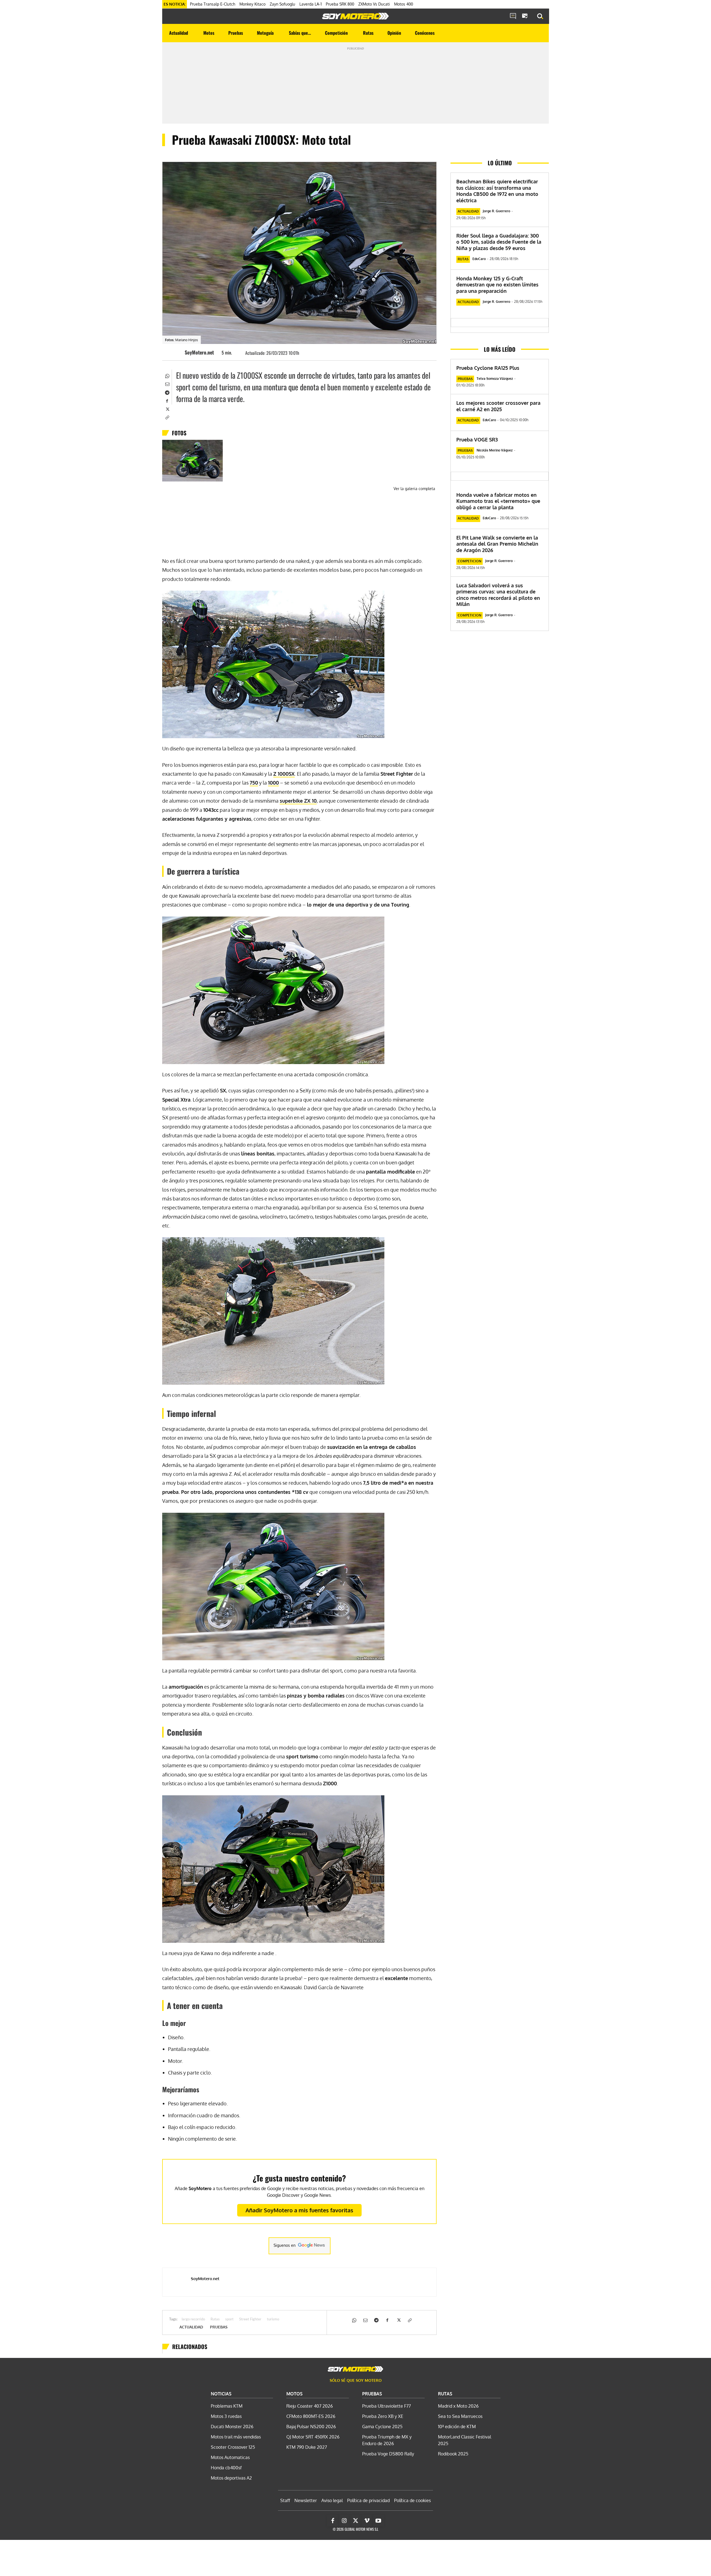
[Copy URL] (167, 417)
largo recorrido (193, 2319)
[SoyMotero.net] (176, 352)
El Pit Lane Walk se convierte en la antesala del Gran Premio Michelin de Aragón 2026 (497, 544)
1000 (273, 783)
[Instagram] (344, 2521)
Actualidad (191, 2327)
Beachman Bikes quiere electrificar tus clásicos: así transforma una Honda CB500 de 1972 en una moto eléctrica (497, 191)
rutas (463, 259)
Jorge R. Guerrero (496, 211)
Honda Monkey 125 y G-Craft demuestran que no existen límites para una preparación (497, 285)
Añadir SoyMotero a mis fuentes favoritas (299, 2210)
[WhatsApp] (167, 375)
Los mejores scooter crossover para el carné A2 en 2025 (498, 406)
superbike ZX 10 (298, 801)
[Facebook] (167, 400)
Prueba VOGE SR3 (477, 440)
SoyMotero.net (199, 352)
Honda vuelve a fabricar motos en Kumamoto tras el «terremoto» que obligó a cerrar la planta (498, 501)
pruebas (219, 2327)
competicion (470, 561)
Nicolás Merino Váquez (495, 450)
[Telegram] (167, 392)
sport (229, 2319)
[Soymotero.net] (355, 16)
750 (254, 783)
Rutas (215, 2319)
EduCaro (479, 259)
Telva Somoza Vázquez (495, 379)
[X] (167, 409)
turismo (273, 2319)
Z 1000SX (284, 774)
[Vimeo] (367, 2521)
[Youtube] (378, 2521)
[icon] (513, 16)
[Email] (167, 384)
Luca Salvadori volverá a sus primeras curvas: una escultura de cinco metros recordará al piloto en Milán (498, 595)
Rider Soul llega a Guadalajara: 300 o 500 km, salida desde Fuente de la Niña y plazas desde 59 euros (499, 242)
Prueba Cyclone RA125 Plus (488, 368)
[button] (540, 16)
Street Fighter (250, 2319)
